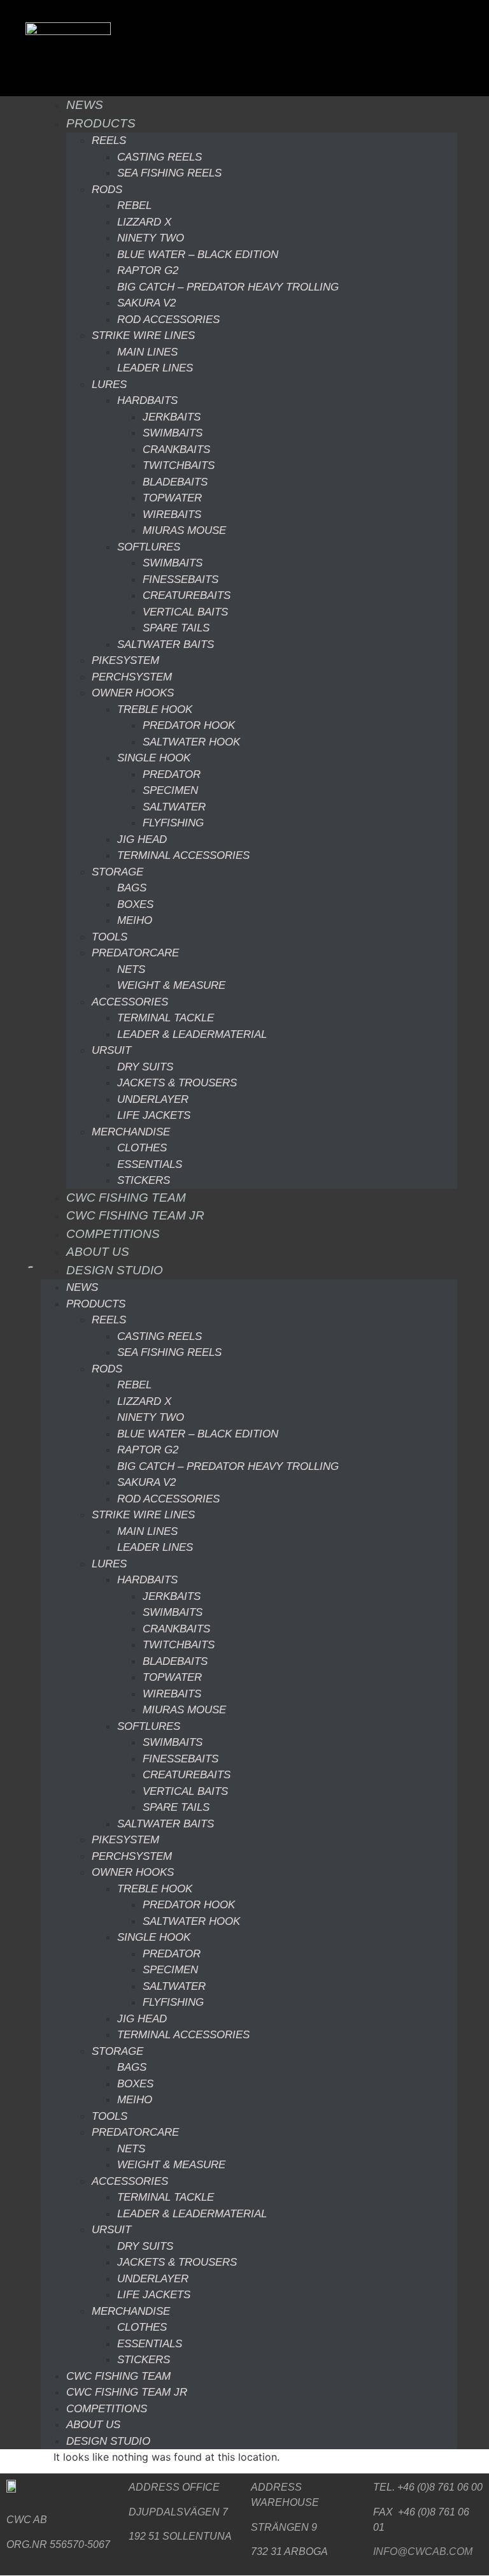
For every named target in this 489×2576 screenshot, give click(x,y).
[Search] (20, 1273)
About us (98, 1252)
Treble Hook (155, 709)
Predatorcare (135, 953)
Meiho (135, 920)
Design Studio (115, 1270)
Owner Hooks (133, 693)
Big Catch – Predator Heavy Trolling (228, 287)
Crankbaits (176, 450)
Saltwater (174, 807)
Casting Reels (159, 157)
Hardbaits (147, 400)
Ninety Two (151, 238)
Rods (107, 190)
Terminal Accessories (183, 855)
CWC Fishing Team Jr (135, 1215)
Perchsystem (132, 677)
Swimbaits (173, 433)
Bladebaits (175, 482)
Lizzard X (144, 222)
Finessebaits (181, 579)
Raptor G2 (148, 270)
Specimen (170, 790)
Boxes (135, 904)
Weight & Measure (171, 985)
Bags (132, 888)
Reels (109, 140)
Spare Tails (176, 628)
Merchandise (131, 1132)
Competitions (113, 1234)
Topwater (172, 498)
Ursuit (111, 1050)
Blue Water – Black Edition (198, 255)
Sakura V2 (146, 303)
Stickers (144, 1180)
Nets (131, 969)
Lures (109, 385)
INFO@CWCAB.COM (423, 2551)
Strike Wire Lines (143, 335)
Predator (172, 774)
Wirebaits (172, 514)
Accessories (130, 1002)
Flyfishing (173, 823)
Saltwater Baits (166, 644)
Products (101, 123)
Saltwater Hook (191, 742)
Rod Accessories (168, 320)
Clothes (142, 1148)
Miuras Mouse (184, 530)
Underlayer (153, 1099)
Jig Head (142, 839)
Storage (117, 872)
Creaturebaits (187, 595)
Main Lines (147, 352)
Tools (110, 937)
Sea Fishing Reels (169, 173)
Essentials (150, 1164)
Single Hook (154, 758)
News (85, 105)
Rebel (134, 205)
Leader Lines (155, 368)
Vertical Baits (185, 612)
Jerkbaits (172, 417)
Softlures (149, 547)
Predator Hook (189, 725)
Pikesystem (125, 660)
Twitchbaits (179, 465)
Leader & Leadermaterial (192, 1034)
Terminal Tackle (166, 1018)
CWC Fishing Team (126, 1198)
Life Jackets (154, 1115)
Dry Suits (145, 1067)
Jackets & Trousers (177, 1083)
